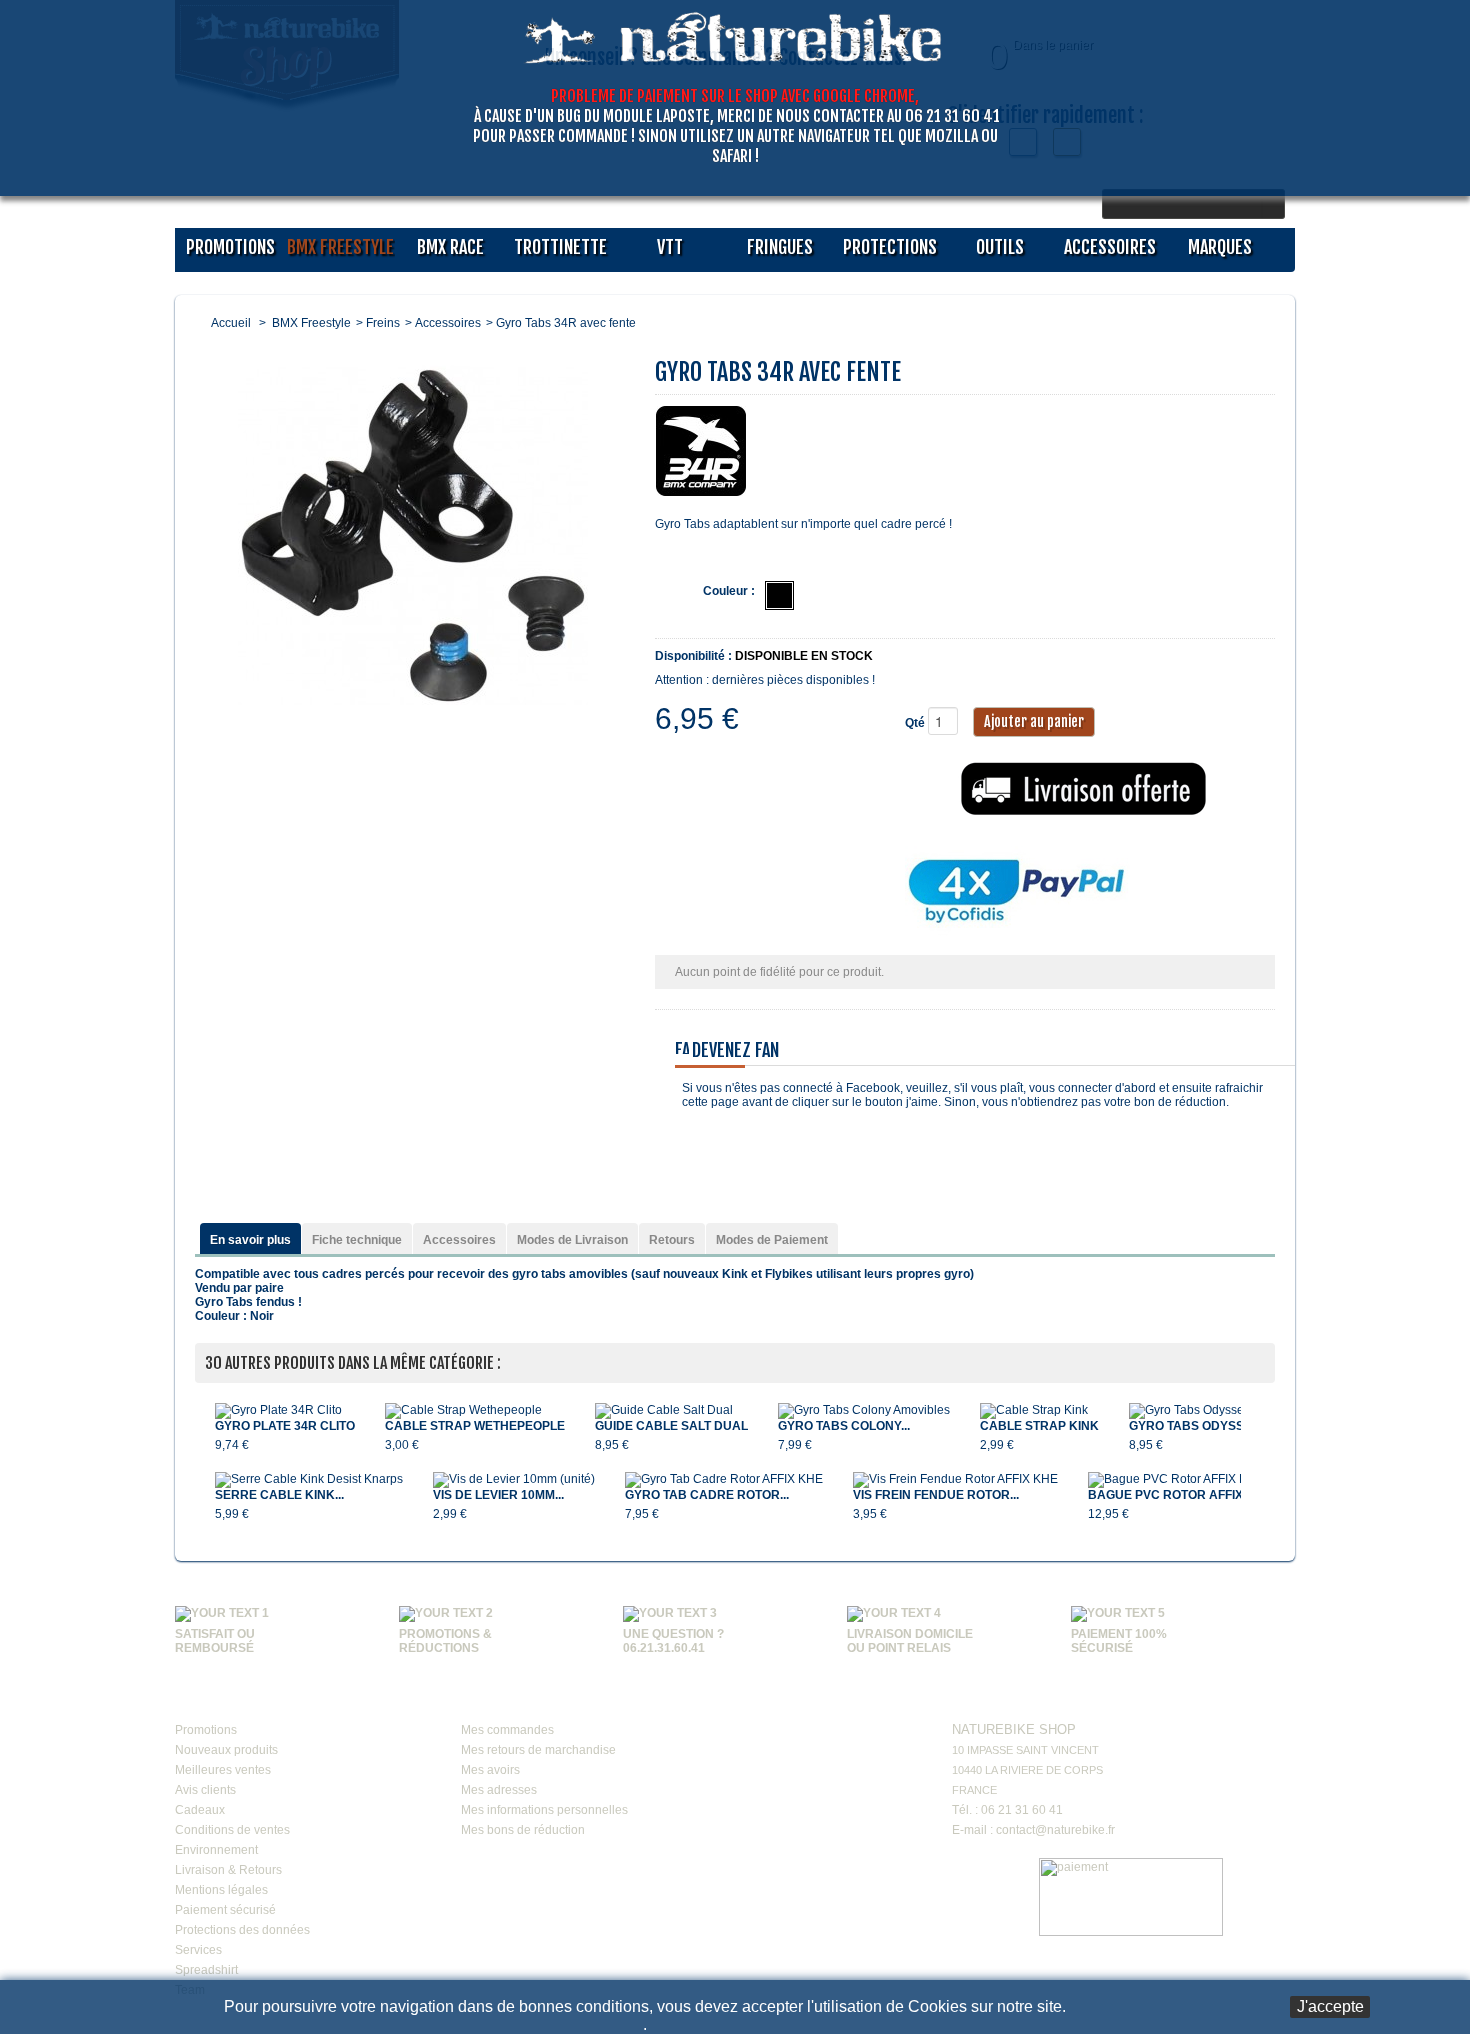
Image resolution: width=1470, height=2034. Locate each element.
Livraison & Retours (228, 1870)
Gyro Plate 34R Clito (285, 1426)
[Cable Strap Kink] (1039, 1411)
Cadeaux (200, 1810)
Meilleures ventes (223, 1770)
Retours (672, 1240)
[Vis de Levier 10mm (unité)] (514, 1480)
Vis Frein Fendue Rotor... (936, 1495)
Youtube (792, 1704)
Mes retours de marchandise (538, 1750)
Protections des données (242, 1930)
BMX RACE (450, 247)
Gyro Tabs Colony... (844, 1426)
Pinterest (830, 1747)
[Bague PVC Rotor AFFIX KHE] (1180, 1480)
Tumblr (754, 1747)
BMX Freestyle (311, 323)
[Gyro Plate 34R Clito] (285, 1411)
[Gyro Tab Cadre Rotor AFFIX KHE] (724, 1480)
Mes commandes (507, 1730)
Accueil (231, 323)
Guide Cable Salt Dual (671, 1426)
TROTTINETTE (560, 247)
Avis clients (205, 1790)
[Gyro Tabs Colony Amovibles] (864, 1411)
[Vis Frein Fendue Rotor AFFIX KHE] (955, 1480)
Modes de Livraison (572, 1240)
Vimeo (830, 1704)
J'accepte (1330, 2006)
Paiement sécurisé (225, 1910)
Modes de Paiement (772, 1240)
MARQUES (1220, 247)
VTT (670, 247)
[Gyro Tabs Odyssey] (1194, 1411)
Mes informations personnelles (544, 1810)
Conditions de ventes (232, 1830)
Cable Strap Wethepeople (475, 1426)
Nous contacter (1011, 1700)
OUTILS (1000, 247)
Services (198, 1950)
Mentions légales (221, 1890)
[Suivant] (1251, 1452)
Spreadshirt (206, 1970)
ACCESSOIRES (1110, 247)
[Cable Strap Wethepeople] (475, 1411)
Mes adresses (499, 1790)
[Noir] (779, 595)
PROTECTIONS (890, 247)
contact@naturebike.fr (1055, 1830)
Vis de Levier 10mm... (498, 1495)
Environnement (216, 1850)
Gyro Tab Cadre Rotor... (707, 1495)
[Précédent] (205, 1452)
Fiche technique (357, 1240)
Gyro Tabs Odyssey (1194, 1426)
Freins (383, 323)
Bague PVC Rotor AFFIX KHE (1180, 1495)
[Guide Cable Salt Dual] (671, 1411)
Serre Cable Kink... (279, 1495)
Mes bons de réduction (523, 1830)
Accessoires (448, 323)
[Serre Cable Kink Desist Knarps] (309, 1480)
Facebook (754, 1704)
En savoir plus (250, 1240)
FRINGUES (780, 247)
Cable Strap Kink (1039, 1426)
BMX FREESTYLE (340, 247)
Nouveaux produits (226, 1750)
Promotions (206, 1730)
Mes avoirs (490, 1770)
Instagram (868, 1704)
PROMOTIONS (230, 247)
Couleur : (729, 591)
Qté (915, 723)
